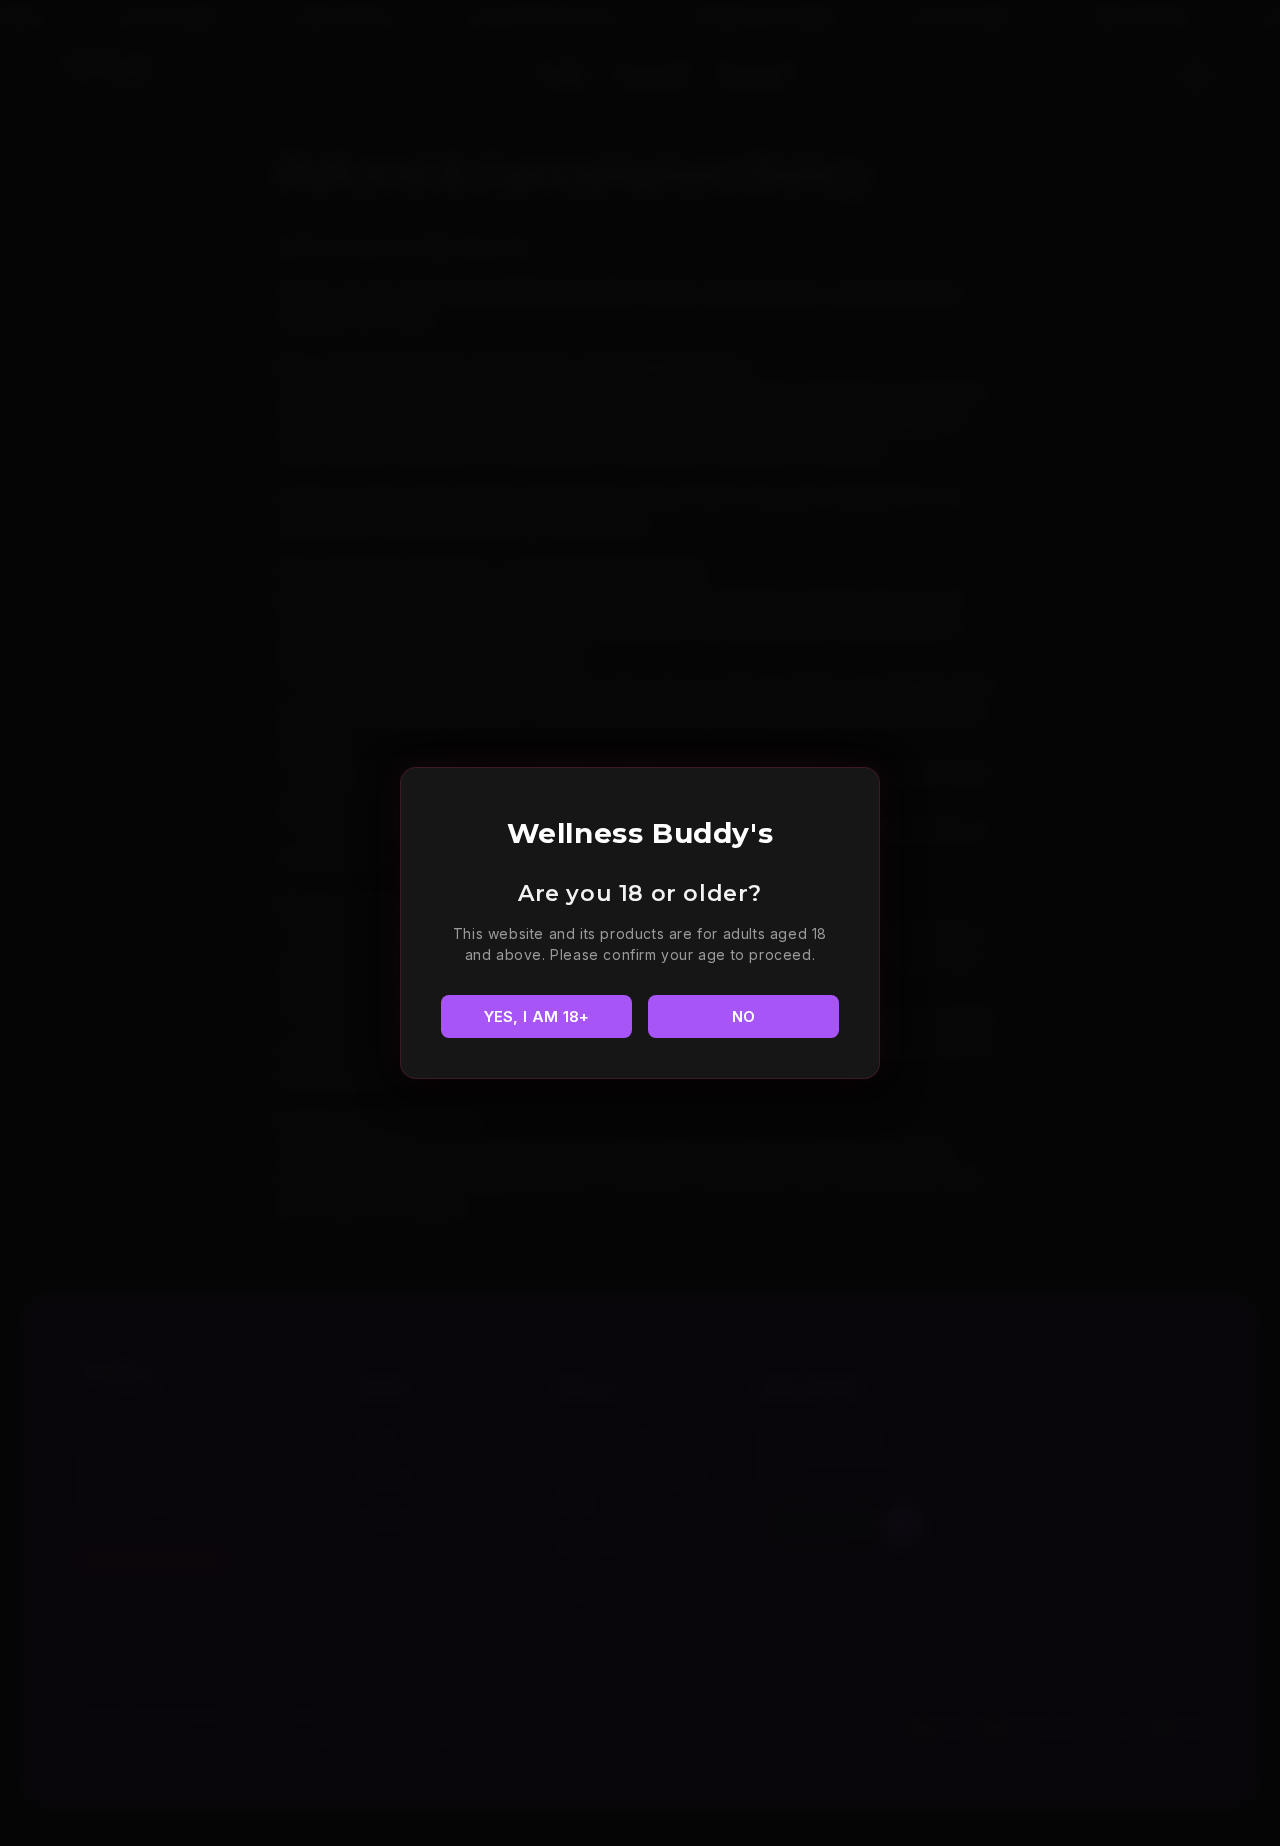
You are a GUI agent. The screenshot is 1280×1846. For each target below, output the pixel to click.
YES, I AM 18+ (537, 1016)
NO (744, 1016)
